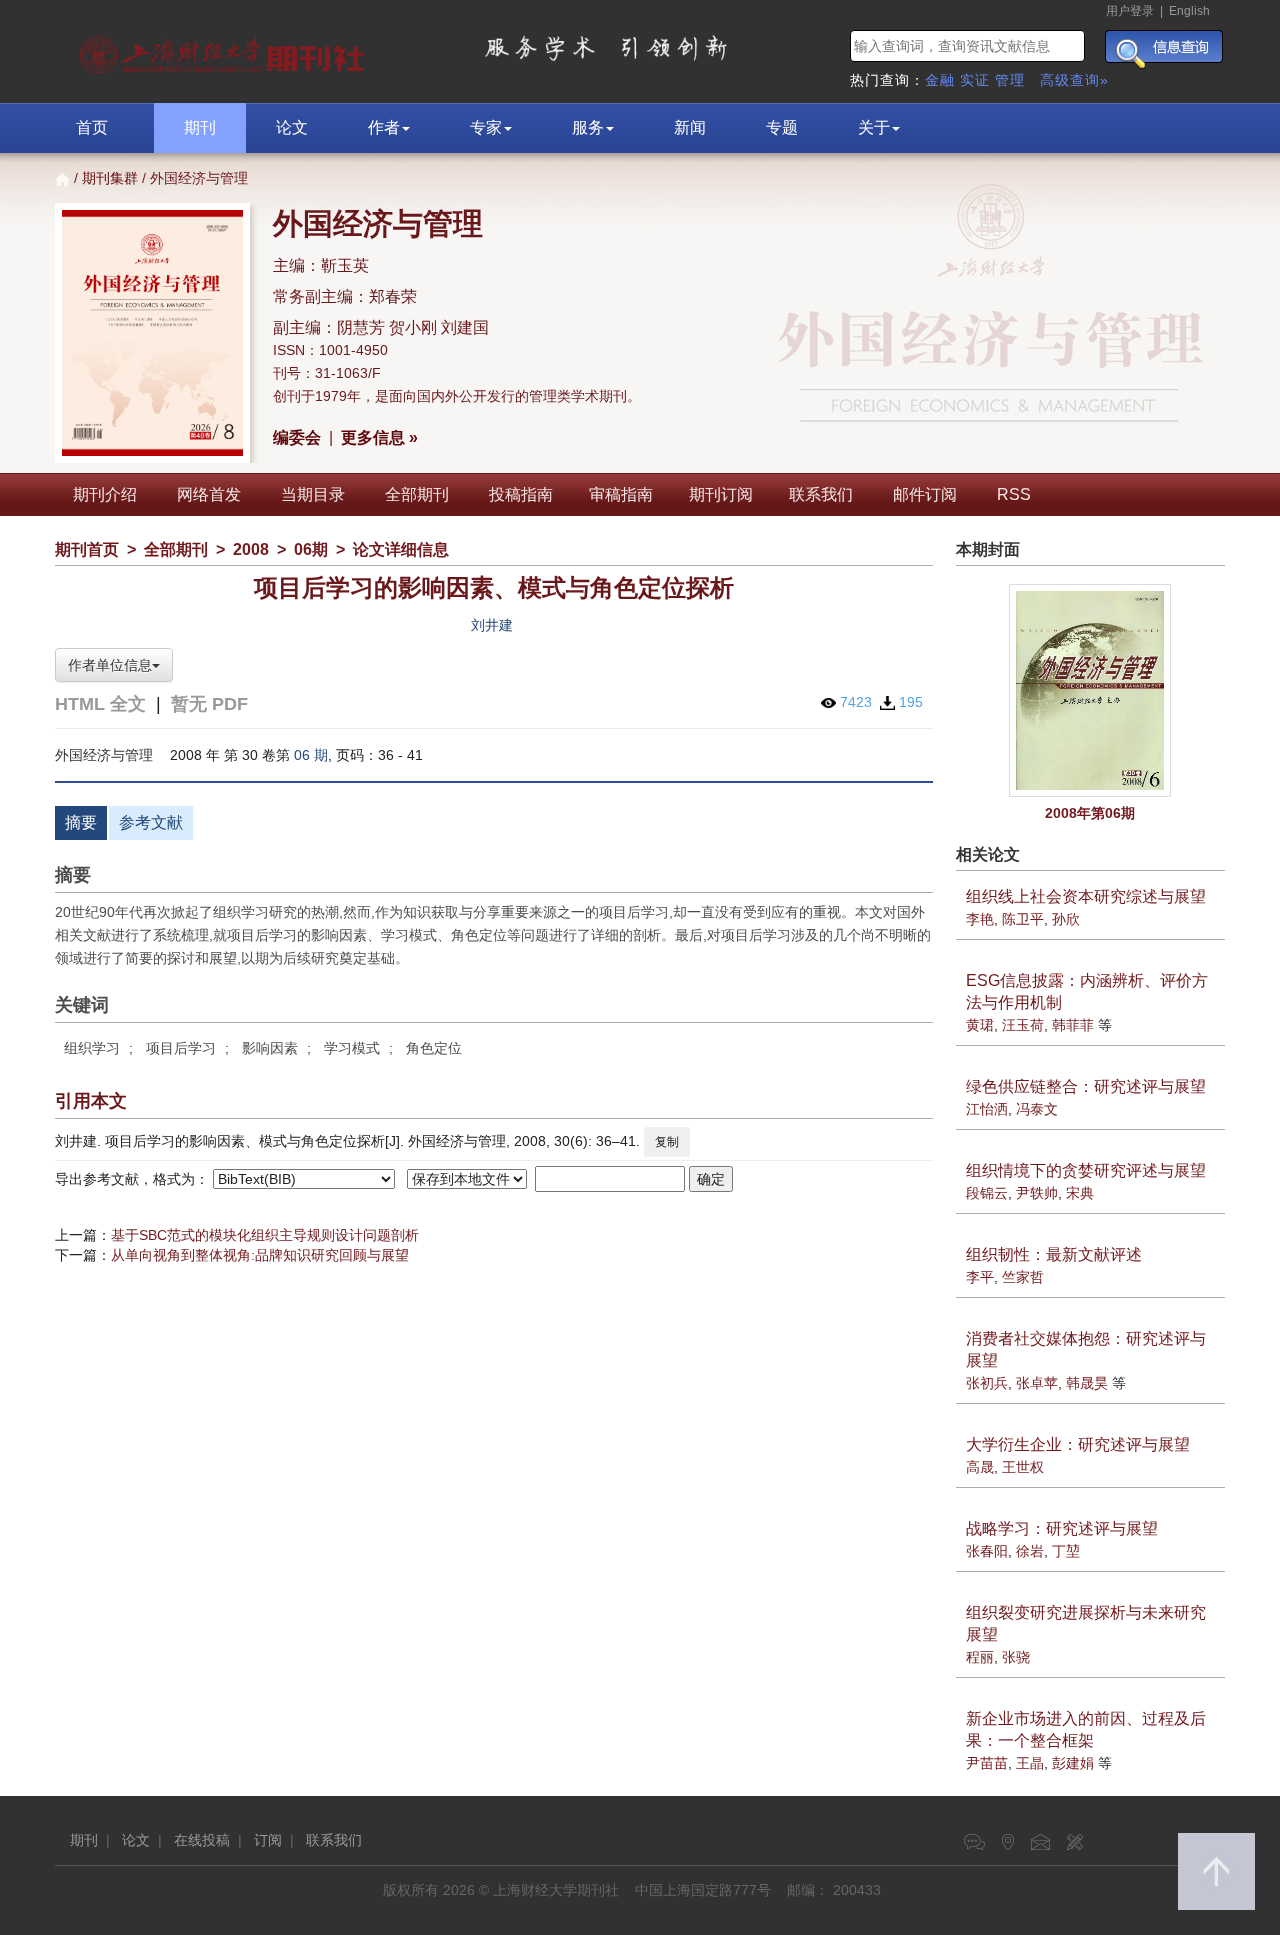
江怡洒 (987, 1109)
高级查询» (1074, 80)
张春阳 (987, 1551)
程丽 (980, 1657)
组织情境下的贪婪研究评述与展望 (1086, 1170)
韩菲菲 (1073, 1025)
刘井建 (492, 625)
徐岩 (1030, 1551)
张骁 (1016, 1657)
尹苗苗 (987, 1763)
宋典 (1080, 1193)
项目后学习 (181, 1048)
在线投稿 (202, 1840)
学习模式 (352, 1048)
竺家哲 (1023, 1277)
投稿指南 (521, 494)
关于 (874, 127)
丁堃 (1066, 1551)
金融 (940, 80)
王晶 (1030, 1763)
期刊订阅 (721, 494)
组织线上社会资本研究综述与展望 (1086, 896)
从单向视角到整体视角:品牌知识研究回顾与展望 (260, 1255)
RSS (1014, 494)
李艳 (980, 919)
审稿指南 (621, 494)
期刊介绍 (105, 494)
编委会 (297, 437)
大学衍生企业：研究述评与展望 (1078, 1444)
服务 (588, 127)
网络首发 (209, 494)
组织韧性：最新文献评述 (1054, 1254)
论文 (292, 127)
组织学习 (92, 1048)
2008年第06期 (1090, 813)
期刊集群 (110, 178)
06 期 (311, 755)
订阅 (268, 1840)
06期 (311, 549)
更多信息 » (379, 437)
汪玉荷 (1023, 1025)
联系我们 (821, 494)
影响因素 (270, 1048)
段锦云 (987, 1193)
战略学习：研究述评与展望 (1062, 1528)
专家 (486, 127)
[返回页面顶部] (1216, 1871)
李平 (980, 1277)
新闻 (690, 127)
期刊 (200, 127)
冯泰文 (1037, 1109)
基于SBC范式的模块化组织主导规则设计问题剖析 (265, 1235)
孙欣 (1066, 919)
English (1189, 11)
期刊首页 (87, 549)
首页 (92, 127)
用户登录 (1130, 11)
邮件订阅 (925, 494)
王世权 (1023, 1467)
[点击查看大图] (1091, 691)
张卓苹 (1037, 1383)
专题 (782, 127)
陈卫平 (1023, 919)
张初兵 (987, 1383)
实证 (975, 80)
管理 (1010, 80)
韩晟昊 (1087, 1383)
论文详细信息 (401, 549)
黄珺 (980, 1025)
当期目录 (313, 494)
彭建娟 (1073, 1763)
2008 (251, 549)
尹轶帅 (1037, 1193)
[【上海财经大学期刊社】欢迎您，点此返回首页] (224, 50)
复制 (667, 1142)
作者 (384, 127)
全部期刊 (417, 494)
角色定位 (434, 1048)
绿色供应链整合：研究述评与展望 (1086, 1086)
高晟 (980, 1467)
